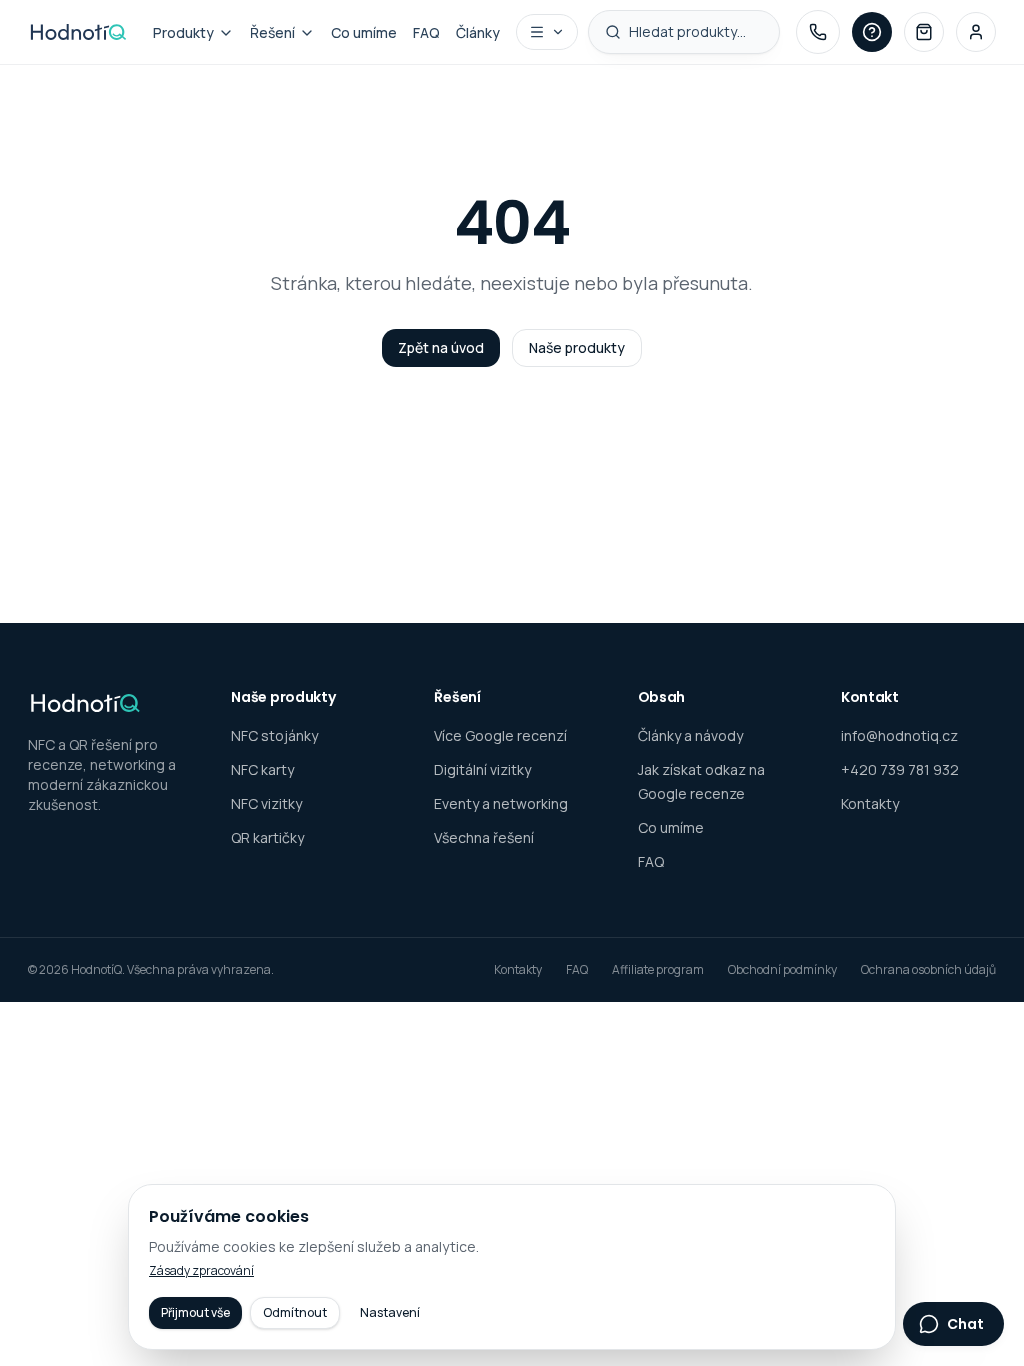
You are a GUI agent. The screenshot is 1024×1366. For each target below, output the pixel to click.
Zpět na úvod (441, 347)
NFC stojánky (274, 735)
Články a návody (690, 735)
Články (478, 32)
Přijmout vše (195, 1312)
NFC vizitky (266, 803)
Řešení (272, 32)
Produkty (183, 32)
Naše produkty (577, 347)
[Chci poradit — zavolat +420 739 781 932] (818, 32)
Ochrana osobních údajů (928, 970)
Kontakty (870, 803)
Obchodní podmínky (782, 970)
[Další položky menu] (547, 32)
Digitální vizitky (482, 769)
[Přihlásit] (976, 32)
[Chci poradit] (872, 32)
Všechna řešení (484, 837)
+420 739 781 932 (900, 769)
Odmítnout (295, 1312)
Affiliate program (658, 970)
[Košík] (924, 32)
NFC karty (262, 769)
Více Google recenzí (500, 735)
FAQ (426, 32)
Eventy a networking (501, 803)
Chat (965, 1324)
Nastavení (390, 1312)
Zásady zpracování (201, 1271)
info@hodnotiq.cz (899, 735)
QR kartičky (267, 837)
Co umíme (364, 32)
